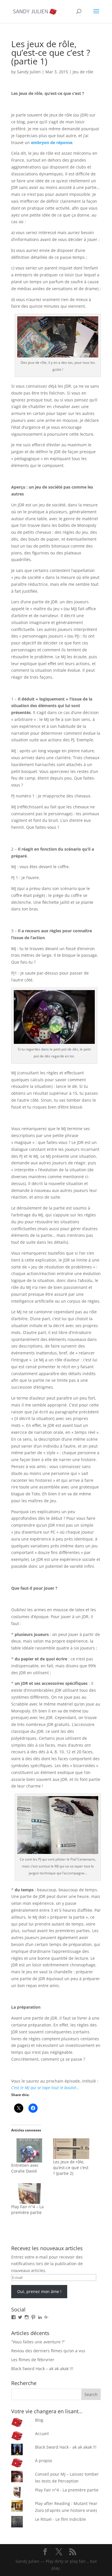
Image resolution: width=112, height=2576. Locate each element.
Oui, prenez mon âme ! (39, 2291)
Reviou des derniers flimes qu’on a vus (48, 2351)
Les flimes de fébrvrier (33, 2360)
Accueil (42, 2434)
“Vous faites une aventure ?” (38, 2342)
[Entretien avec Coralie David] (29, 2150)
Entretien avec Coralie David (25, 2168)
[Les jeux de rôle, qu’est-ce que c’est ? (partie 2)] (71, 2149)
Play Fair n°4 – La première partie (27, 2209)
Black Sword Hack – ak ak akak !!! (42, 2369)
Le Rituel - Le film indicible (60, 2519)
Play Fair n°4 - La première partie (67, 2490)
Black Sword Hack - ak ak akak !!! (66, 2447)
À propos (44, 2461)
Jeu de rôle (83, 72)
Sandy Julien (29, 72)
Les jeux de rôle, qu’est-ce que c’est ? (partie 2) (71, 2168)
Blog (39, 2420)
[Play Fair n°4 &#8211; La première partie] (29, 2194)
